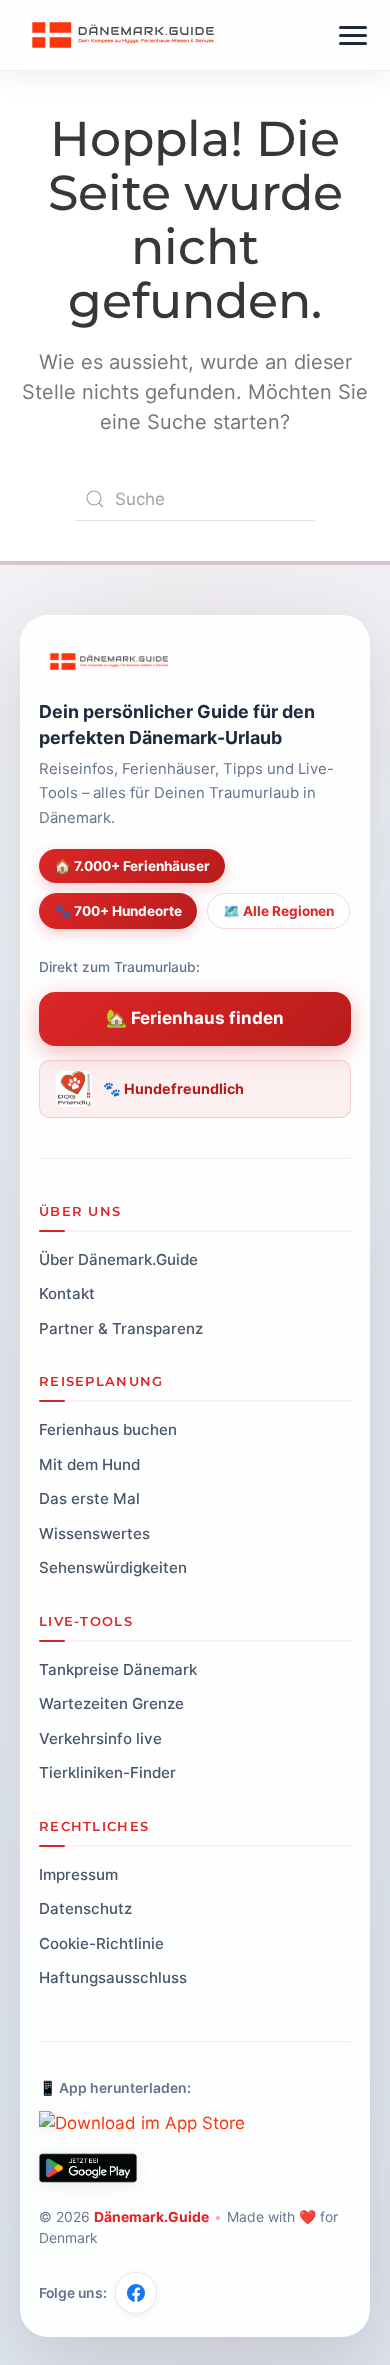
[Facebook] (136, 2293)
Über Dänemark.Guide (118, 1259)
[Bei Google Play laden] (88, 2168)
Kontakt (67, 1293)
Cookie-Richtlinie (101, 1943)
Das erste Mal (89, 1498)
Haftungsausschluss (113, 1977)
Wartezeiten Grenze (111, 1703)
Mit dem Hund (89, 1464)
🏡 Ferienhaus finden (195, 1018)
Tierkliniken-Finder (107, 1772)
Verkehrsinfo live (100, 1738)
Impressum (78, 1874)
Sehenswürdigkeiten (113, 1567)
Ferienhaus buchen (108, 1429)
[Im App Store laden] (142, 2124)
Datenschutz (85, 1908)
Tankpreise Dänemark (118, 1669)
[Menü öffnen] (353, 35)
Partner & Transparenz (121, 1328)
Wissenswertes (94, 1533)
